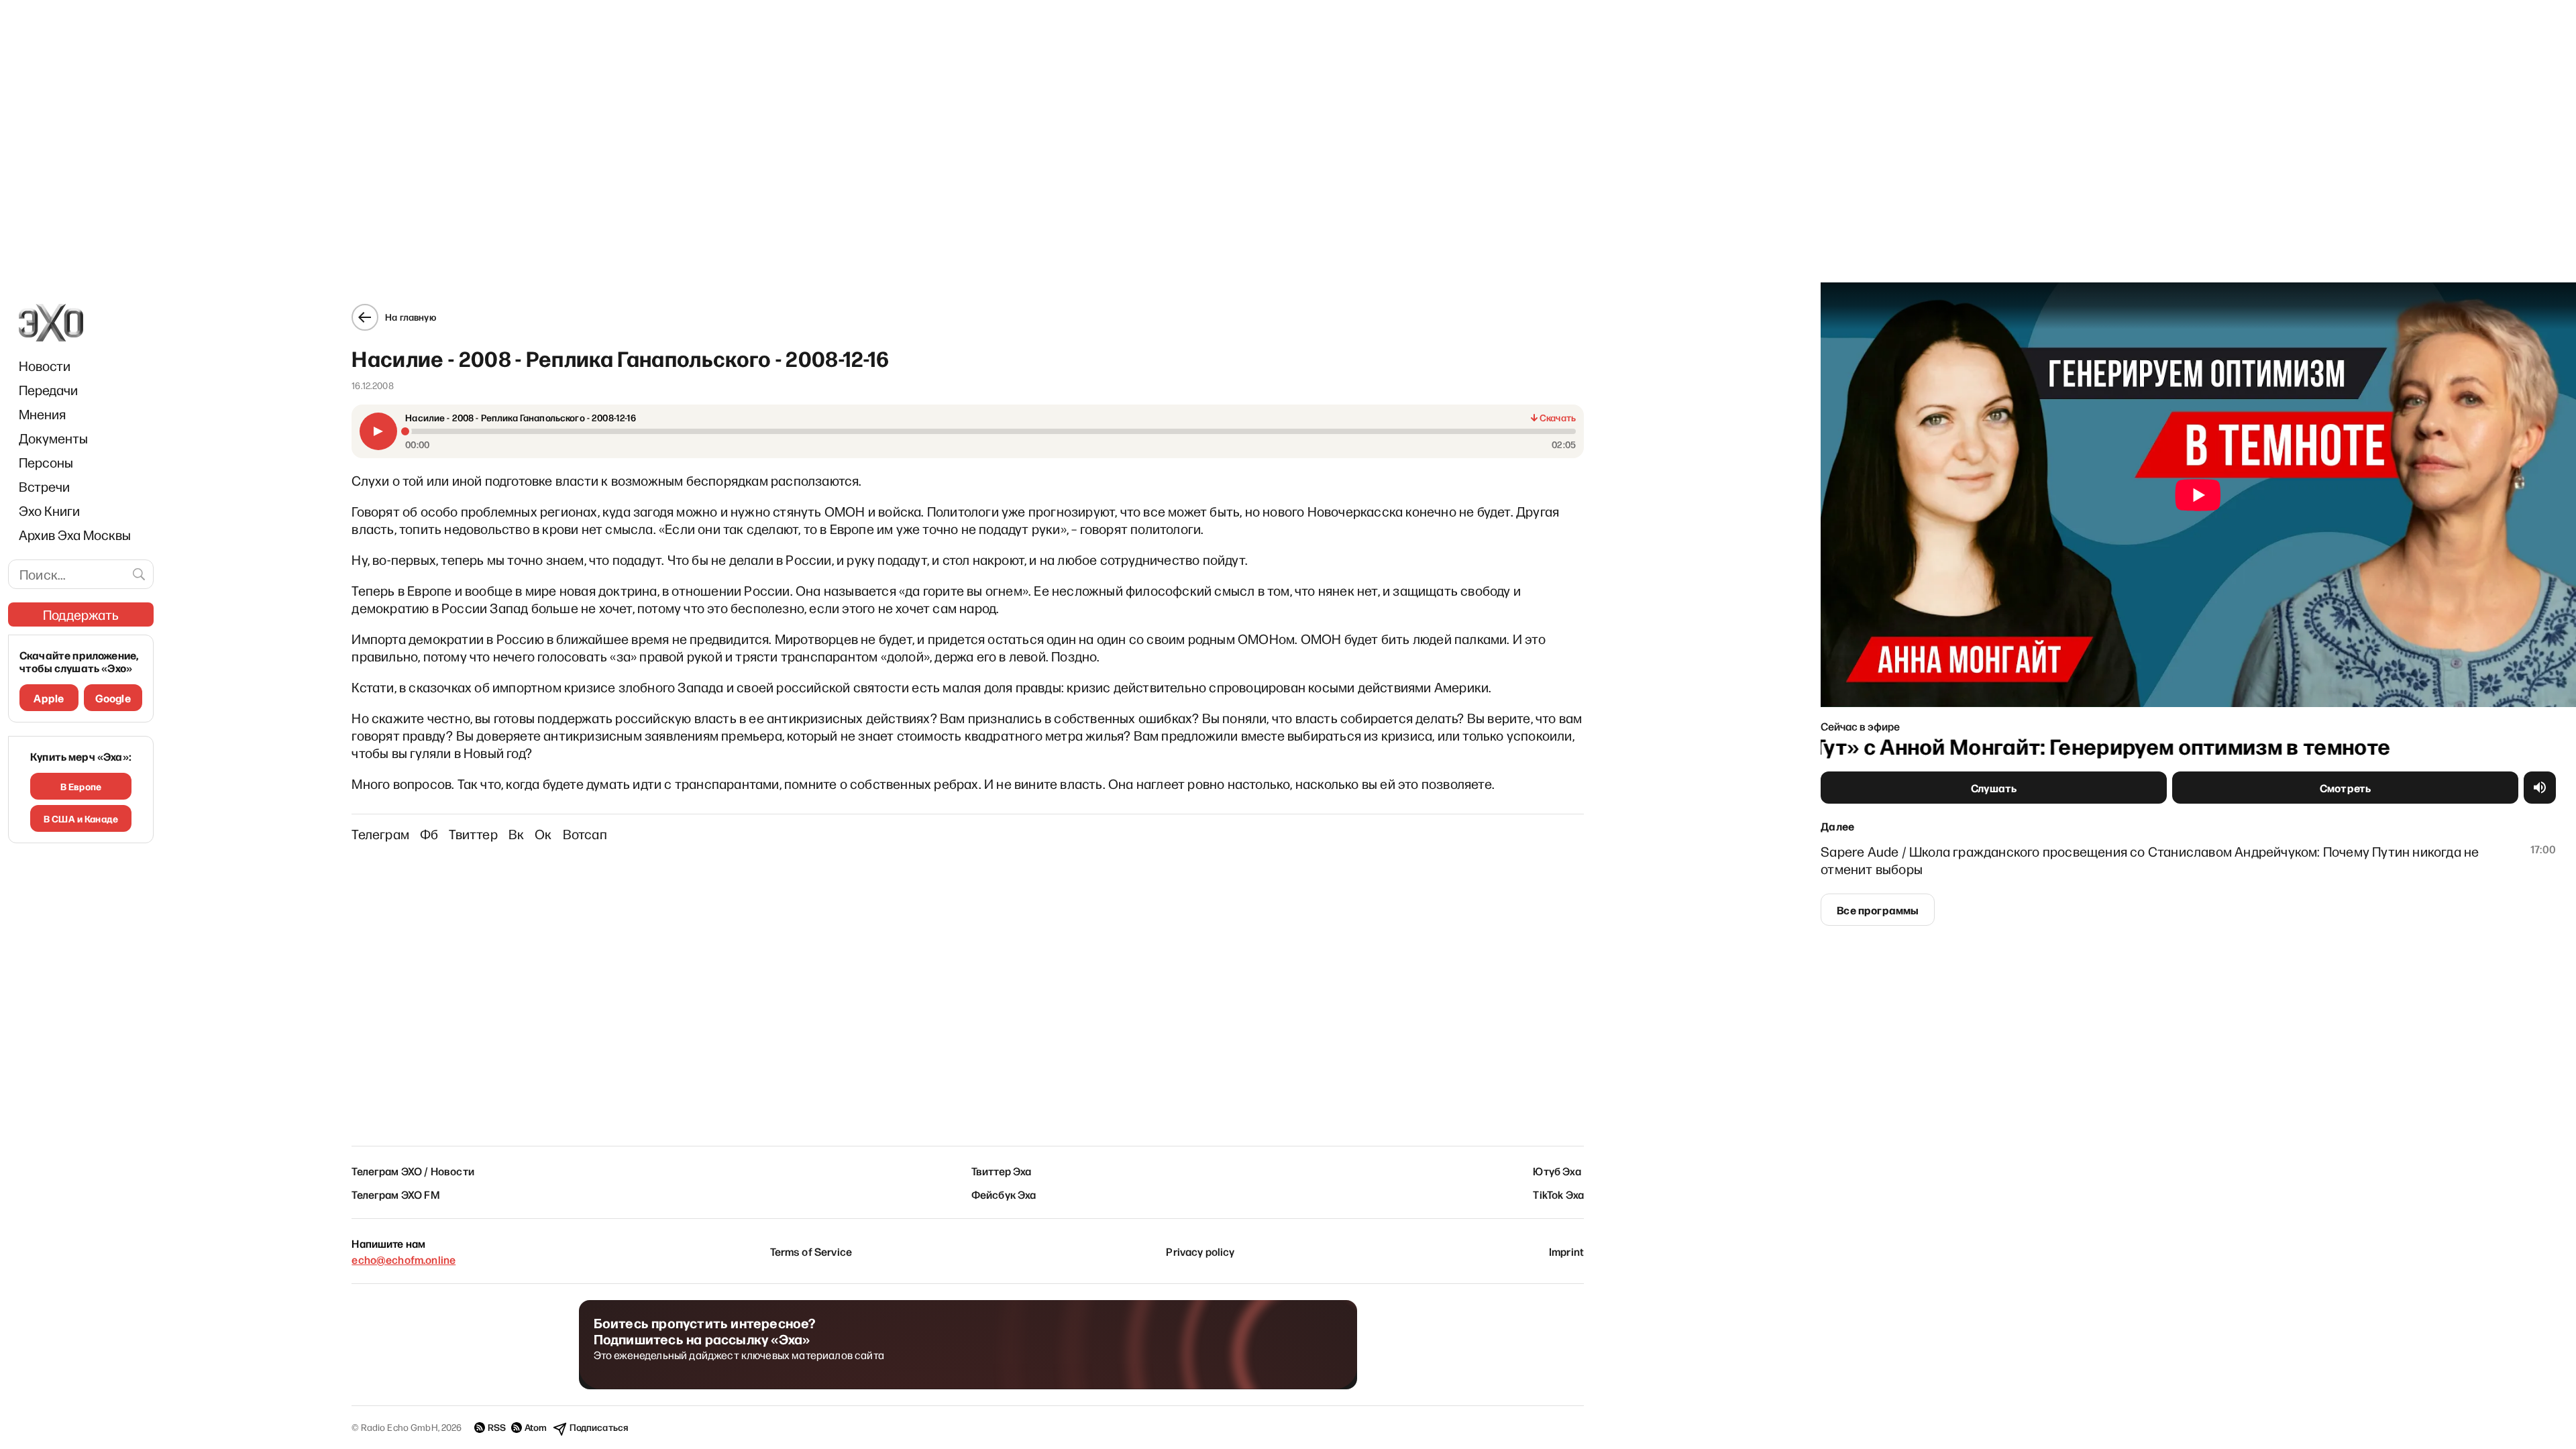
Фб (429, 834)
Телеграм (380, 834)
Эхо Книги (49, 511)
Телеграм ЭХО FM (395, 1194)
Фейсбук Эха (1004, 1194)
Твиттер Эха (1002, 1171)
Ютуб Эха (1557, 1171)
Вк (516, 834)
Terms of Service (811, 1251)
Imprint (1566, 1251)
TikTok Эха (1558, 1194)
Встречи (44, 486)
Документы (53, 438)
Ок (543, 834)
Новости (45, 366)
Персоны (46, 462)
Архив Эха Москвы (75, 535)
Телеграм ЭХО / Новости (413, 1171)
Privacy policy (1200, 1251)
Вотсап (585, 834)
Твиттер (473, 834)
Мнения (42, 414)
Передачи (48, 390)
